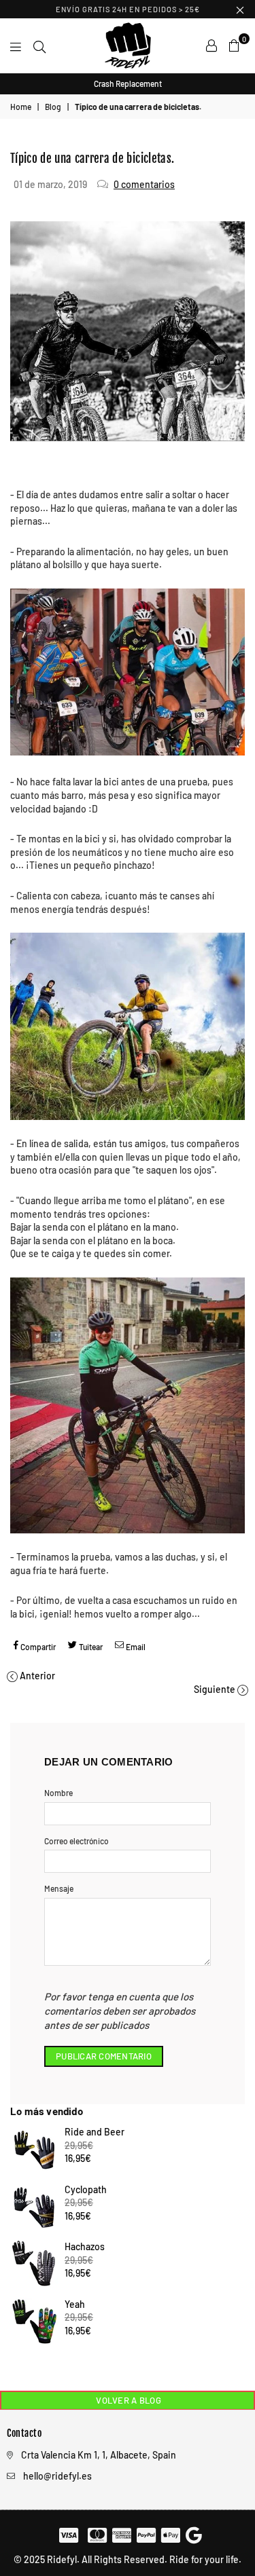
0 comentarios (144, 184)
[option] (128, 84)
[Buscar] (39, 45)
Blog (53, 107)
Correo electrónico (76, 1841)
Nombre (58, 1793)
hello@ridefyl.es (57, 2476)
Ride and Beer (95, 2132)
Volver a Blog (128, 2400)
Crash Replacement (128, 83)
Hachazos (85, 2246)
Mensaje (59, 1888)
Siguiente (215, 1689)
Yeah (75, 2304)
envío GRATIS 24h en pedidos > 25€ (128, 9)
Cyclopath (86, 2189)
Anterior (37, 1676)
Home (21, 107)
